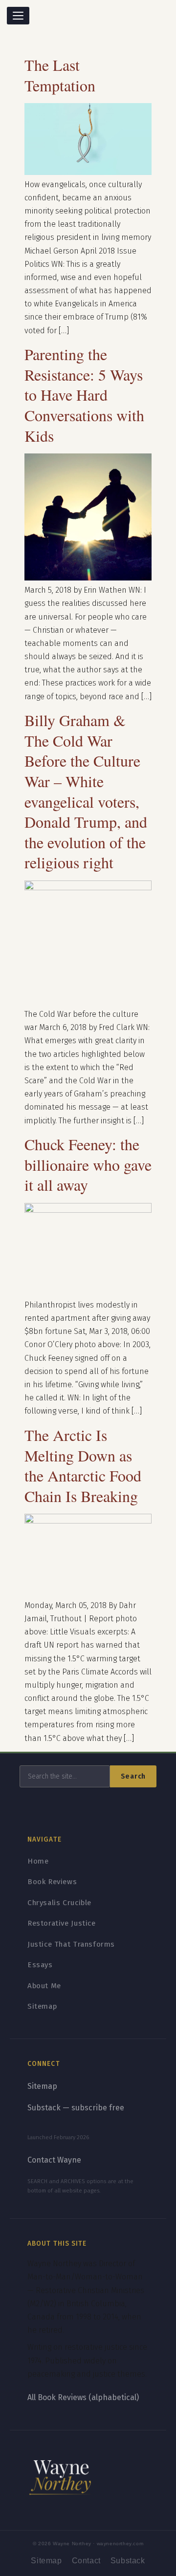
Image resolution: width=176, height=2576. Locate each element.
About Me (44, 1986)
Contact (86, 2561)
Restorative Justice (62, 1923)
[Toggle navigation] (18, 16)
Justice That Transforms (71, 1944)
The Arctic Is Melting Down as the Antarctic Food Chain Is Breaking (83, 1465)
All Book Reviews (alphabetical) (83, 2397)
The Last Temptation (60, 75)
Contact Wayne (54, 2160)
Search (133, 1776)
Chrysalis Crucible (59, 1903)
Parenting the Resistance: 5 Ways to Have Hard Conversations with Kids (84, 395)
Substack (128, 2561)
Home (38, 1861)
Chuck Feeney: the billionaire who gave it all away (88, 1164)
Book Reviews (52, 1882)
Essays (40, 1965)
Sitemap (42, 2006)
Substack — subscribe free (76, 2108)
